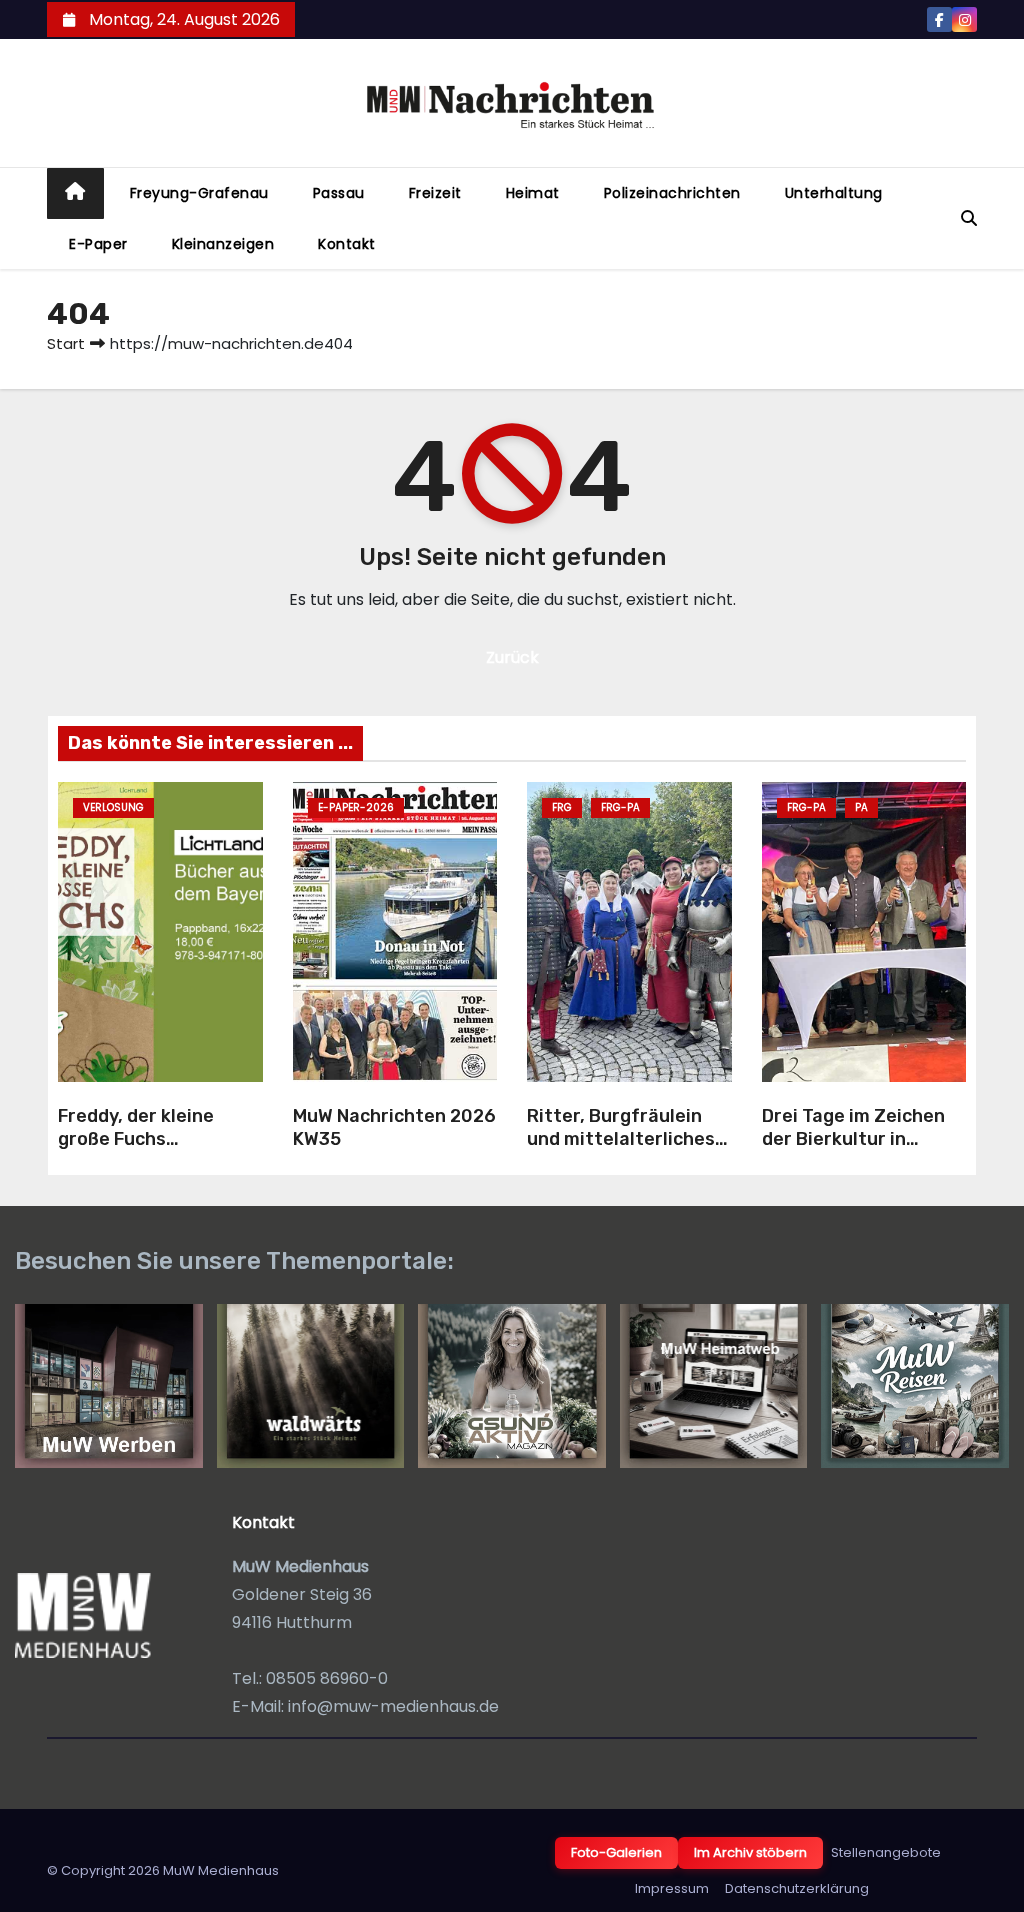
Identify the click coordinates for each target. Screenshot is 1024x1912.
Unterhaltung (834, 193)
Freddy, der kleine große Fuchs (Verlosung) (136, 1138)
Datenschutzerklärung (797, 1888)
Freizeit (435, 193)
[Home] (75, 193)
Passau (339, 193)
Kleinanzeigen (223, 244)
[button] (969, 218)
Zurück (512, 657)
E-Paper (98, 244)
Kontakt (347, 244)
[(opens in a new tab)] (395, 932)
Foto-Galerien (616, 1852)
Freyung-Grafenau (199, 193)
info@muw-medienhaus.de (393, 1706)
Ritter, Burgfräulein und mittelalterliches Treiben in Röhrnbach (621, 1138)
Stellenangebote (886, 1852)
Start (66, 343)
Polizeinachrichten (672, 193)
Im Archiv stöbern (750, 1852)
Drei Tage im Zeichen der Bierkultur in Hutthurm (853, 1138)
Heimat (533, 193)
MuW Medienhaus (221, 1870)
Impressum (672, 1888)
